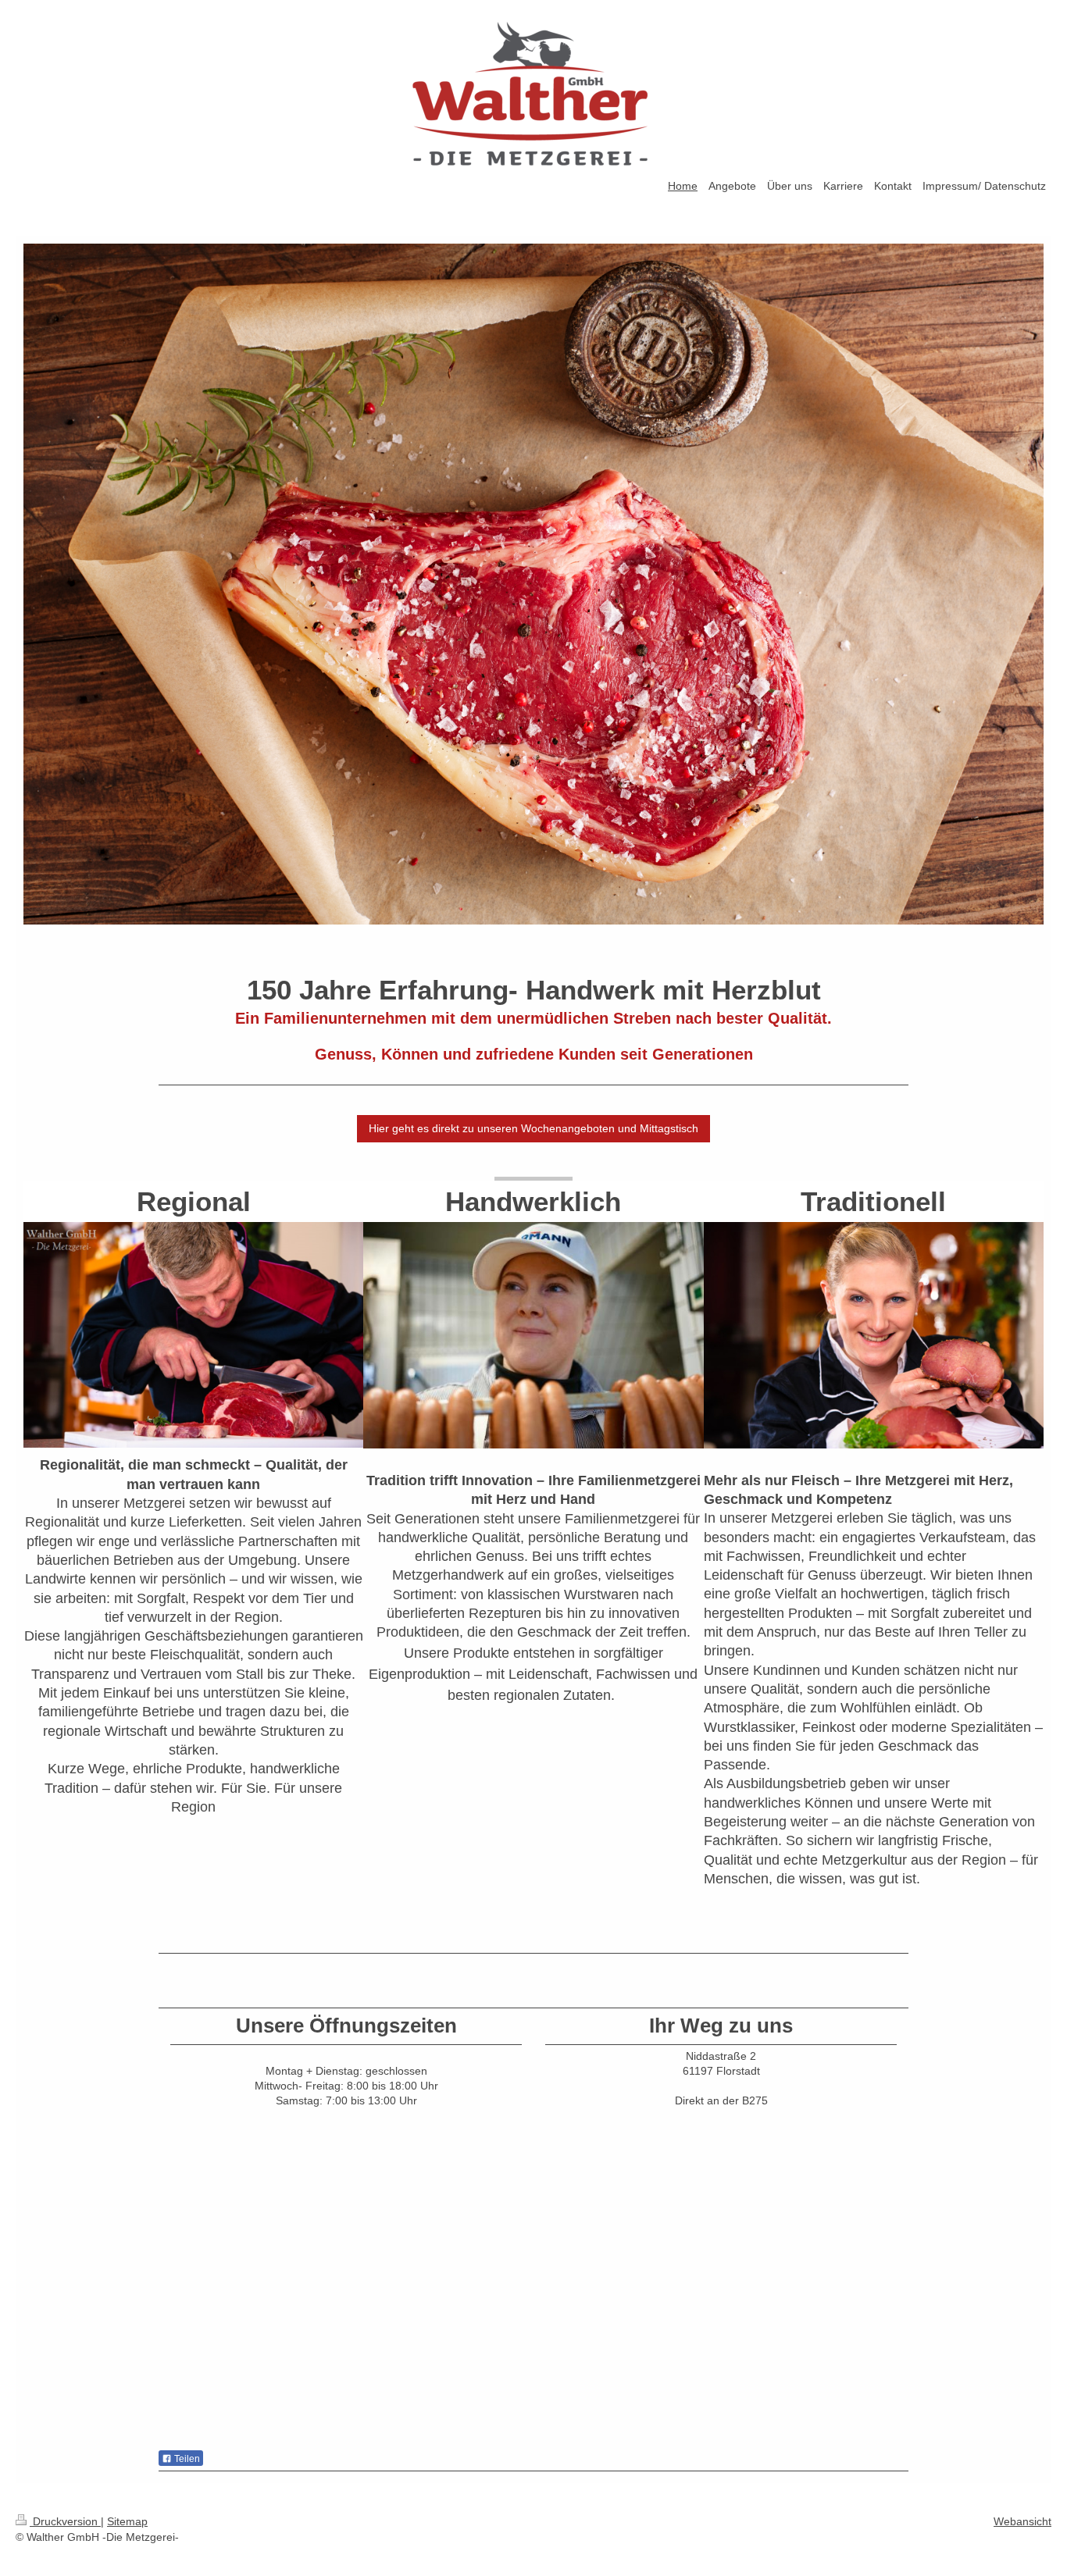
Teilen (186, 2459)
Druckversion (65, 2521)
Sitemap (127, 2521)
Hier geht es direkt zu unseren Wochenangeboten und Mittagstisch (533, 1128)
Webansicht (1022, 2521)
